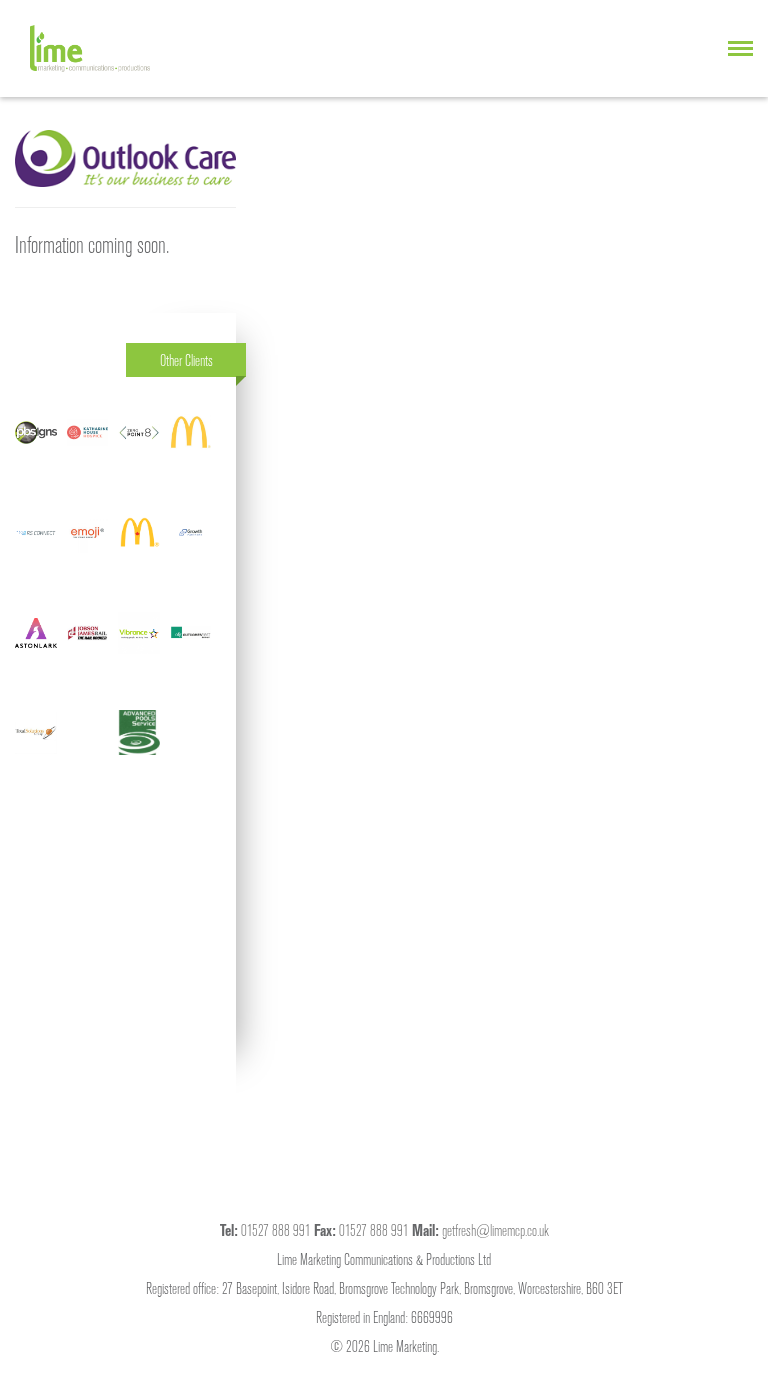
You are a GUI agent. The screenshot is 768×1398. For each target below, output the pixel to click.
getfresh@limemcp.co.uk (495, 1230)
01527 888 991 (276, 1230)
